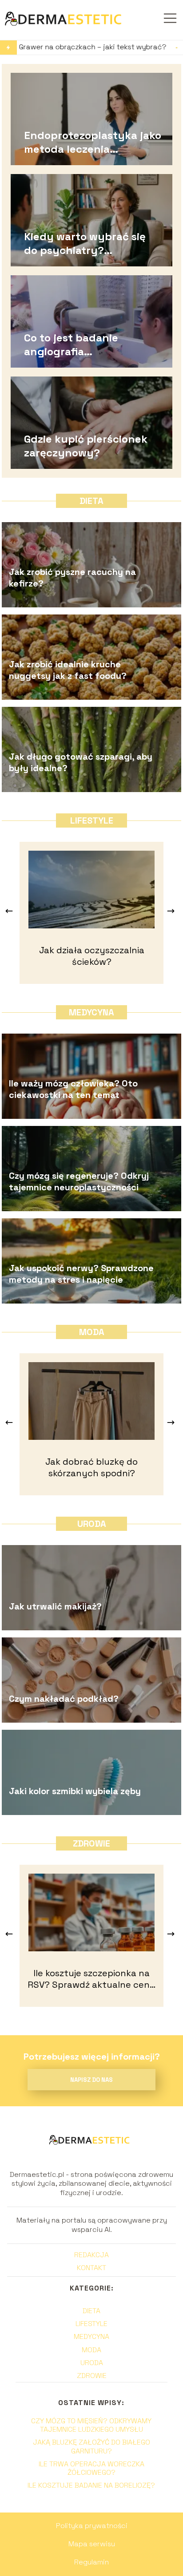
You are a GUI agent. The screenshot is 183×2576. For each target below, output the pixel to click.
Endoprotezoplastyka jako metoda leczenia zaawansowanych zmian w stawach (93, 142)
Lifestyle (92, 820)
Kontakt (91, 2268)
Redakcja (91, 2255)
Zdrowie (91, 1843)
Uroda (92, 1524)
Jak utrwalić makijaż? (55, 1606)
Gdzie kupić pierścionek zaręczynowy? (86, 445)
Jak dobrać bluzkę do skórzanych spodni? (91, 1467)
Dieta (91, 501)
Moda (92, 1332)
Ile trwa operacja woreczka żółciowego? (91, 2468)
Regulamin (91, 2562)
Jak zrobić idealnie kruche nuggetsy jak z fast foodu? (68, 670)
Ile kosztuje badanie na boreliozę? (91, 2485)
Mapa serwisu (92, 2544)
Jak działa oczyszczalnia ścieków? (92, 956)
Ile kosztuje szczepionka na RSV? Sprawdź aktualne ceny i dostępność (91, 1979)
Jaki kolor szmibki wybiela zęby (75, 1791)
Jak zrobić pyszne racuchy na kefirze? (72, 578)
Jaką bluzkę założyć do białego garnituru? (91, 2446)
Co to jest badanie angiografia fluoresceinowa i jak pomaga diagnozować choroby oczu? (81, 344)
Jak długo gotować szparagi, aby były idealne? (81, 762)
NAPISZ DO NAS (91, 2080)
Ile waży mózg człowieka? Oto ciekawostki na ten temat (73, 1089)
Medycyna (91, 1012)
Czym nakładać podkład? (64, 1699)
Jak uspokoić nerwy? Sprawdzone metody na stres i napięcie (81, 1274)
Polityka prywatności (92, 2526)
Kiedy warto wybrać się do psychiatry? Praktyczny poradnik (85, 243)
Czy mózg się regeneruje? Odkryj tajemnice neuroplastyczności (79, 1181)
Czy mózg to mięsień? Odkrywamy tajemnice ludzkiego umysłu (91, 2425)
